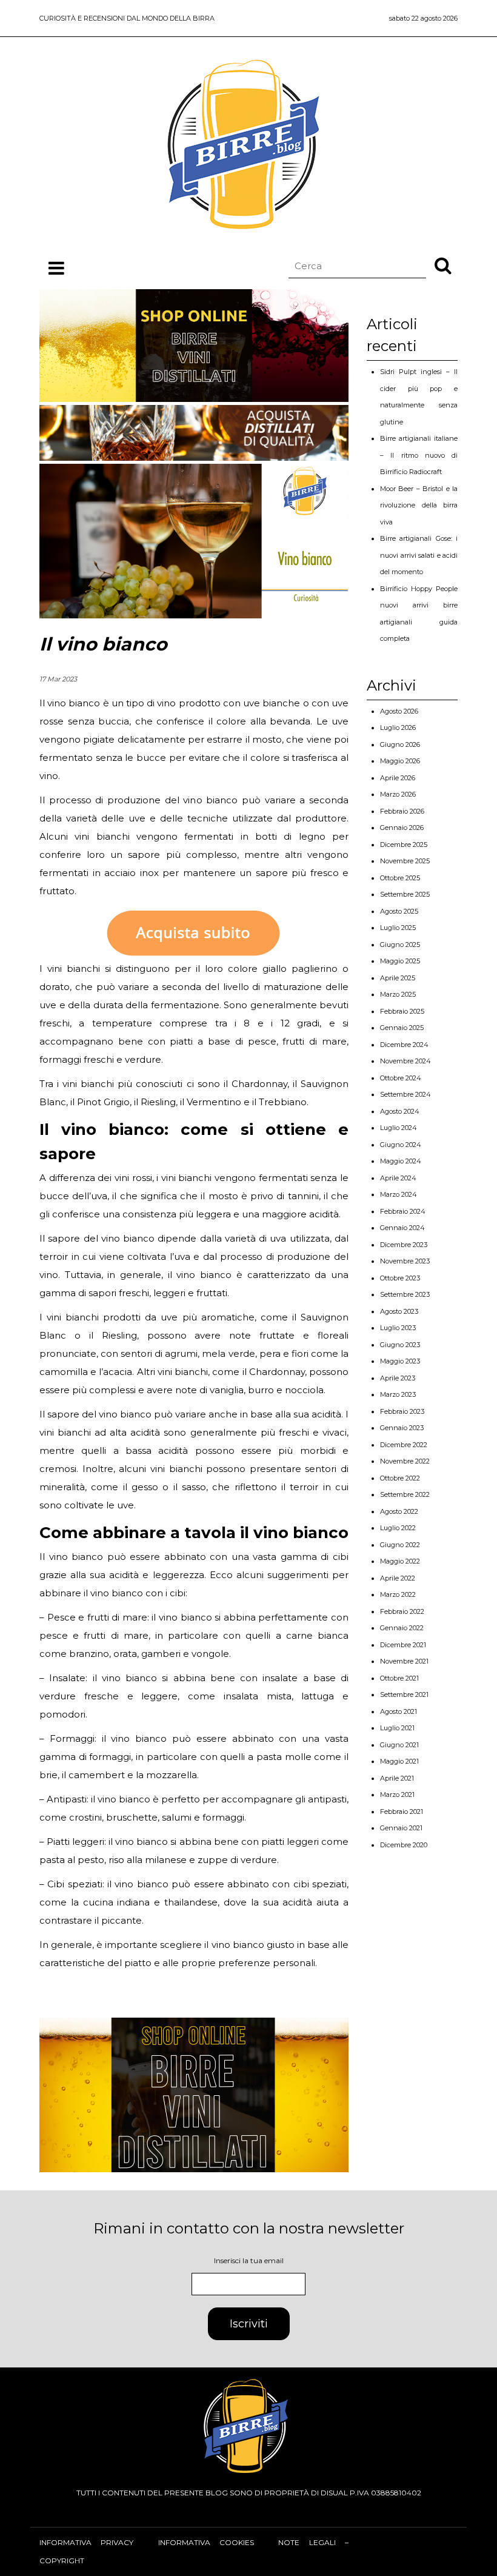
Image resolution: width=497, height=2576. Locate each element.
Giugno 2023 (400, 1345)
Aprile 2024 (398, 1178)
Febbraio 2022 (402, 1611)
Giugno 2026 (400, 744)
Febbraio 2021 (402, 1812)
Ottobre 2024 (401, 1078)
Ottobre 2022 (400, 1478)
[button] (443, 265)
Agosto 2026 (399, 711)
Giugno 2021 (399, 1745)
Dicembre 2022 (404, 1445)
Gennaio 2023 (402, 1428)
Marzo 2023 (398, 1394)
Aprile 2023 (398, 1378)
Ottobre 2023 (400, 1278)
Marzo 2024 (399, 1194)
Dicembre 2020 (404, 1845)
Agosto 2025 (399, 911)
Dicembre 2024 (404, 1045)
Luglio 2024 (399, 1128)
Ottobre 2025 (400, 878)
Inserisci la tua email (249, 2260)
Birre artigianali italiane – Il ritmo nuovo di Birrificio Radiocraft (419, 455)
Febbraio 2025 (402, 1011)
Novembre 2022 (405, 1461)
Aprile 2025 (398, 978)
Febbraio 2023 (402, 1411)
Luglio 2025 (398, 928)
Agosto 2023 (399, 1311)
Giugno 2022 (400, 1545)
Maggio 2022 (400, 1561)
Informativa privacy (86, 2542)
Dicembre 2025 (404, 845)
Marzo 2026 (398, 794)
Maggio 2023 (400, 1361)
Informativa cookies (206, 2542)
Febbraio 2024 (403, 1211)
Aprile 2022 (398, 1578)
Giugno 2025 (400, 945)
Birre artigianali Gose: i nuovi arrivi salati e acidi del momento (419, 555)
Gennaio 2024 (402, 1228)
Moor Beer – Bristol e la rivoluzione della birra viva (419, 505)
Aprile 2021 (397, 1778)
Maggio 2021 (399, 1761)
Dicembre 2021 (403, 1645)
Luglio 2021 (397, 1728)
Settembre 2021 (404, 1694)
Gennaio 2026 (402, 828)
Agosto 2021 (399, 1711)
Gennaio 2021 (401, 1828)
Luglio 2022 (398, 1528)
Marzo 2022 (398, 1594)
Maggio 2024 (401, 1161)
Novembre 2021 (404, 1661)
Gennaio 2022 (402, 1628)
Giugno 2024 (401, 1145)
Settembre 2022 (405, 1494)
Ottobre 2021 (399, 1678)
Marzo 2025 (398, 994)
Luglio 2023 (398, 1328)
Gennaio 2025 (402, 1028)
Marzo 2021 (397, 1795)
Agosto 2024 (400, 1111)
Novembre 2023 (405, 1261)
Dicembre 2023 (404, 1245)
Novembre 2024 (405, 1061)
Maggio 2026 (400, 761)
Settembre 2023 (405, 1294)
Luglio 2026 (398, 728)
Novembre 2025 (405, 861)
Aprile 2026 (398, 778)
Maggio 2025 (400, 961)
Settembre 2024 (405, 1094)
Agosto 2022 (399, 1511)
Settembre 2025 (405, 894)
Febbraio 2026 (402, 811)
